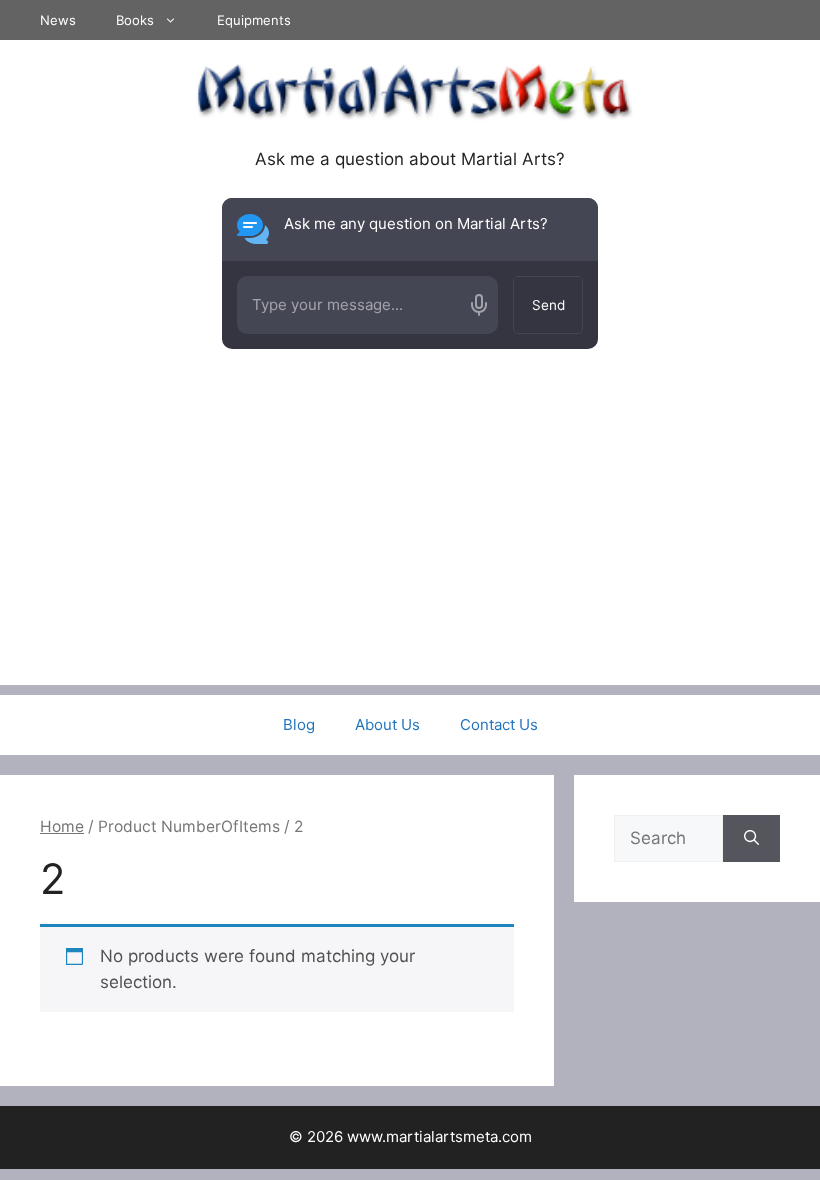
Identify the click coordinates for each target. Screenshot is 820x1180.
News (58, 20)
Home (62, 826)
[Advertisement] (410, 545)
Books (135, 20)
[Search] (751, 839)
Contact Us (499, 724)
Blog (299, 724)
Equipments (254, 20)
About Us (387, 724)
